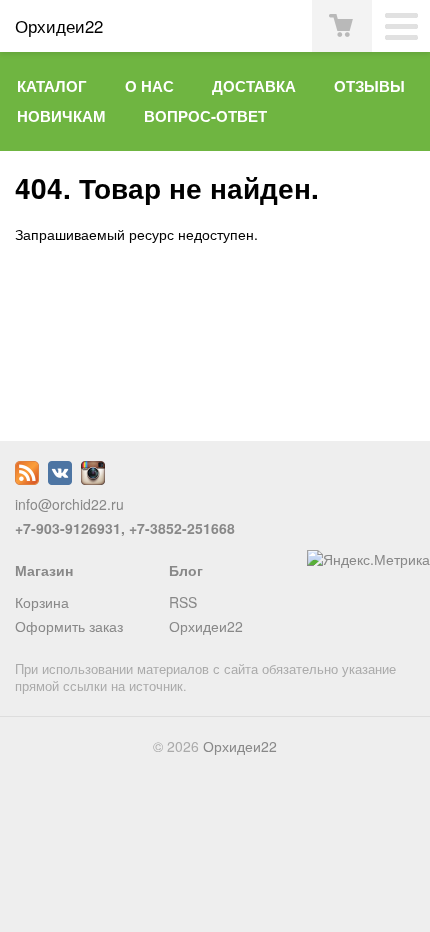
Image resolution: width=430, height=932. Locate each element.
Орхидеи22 (206, 626)
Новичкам (61, 116)
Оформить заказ (69, 626)
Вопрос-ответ (205, 116)
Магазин (44, 570)
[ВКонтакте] (60, 479)
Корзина (42, 602)
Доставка (254, 86)
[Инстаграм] (93, 479)
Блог (186, 570)
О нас (149, 86)
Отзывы (369, 86)
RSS (183, 602)
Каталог (52, 86)
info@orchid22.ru (69, 504)
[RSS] (27, 479)
